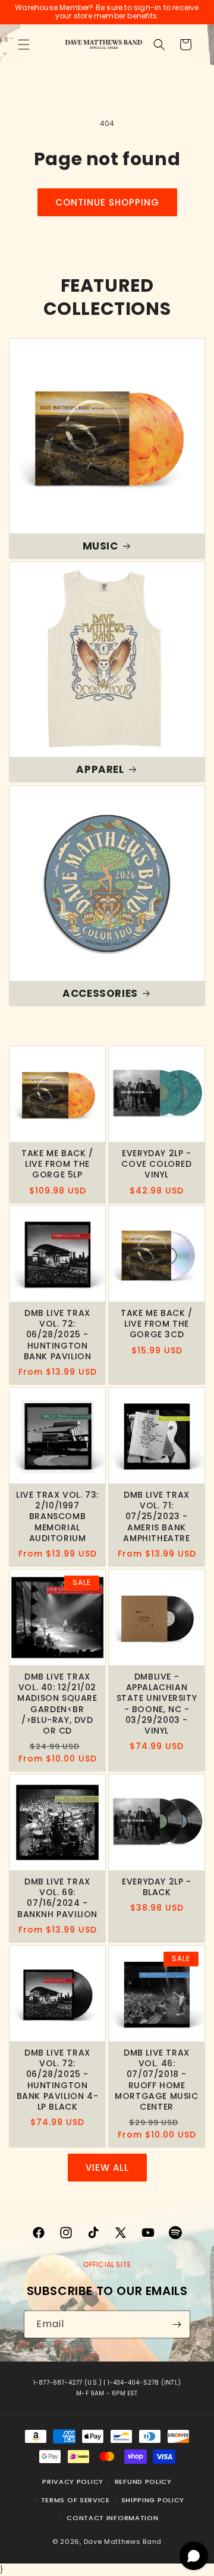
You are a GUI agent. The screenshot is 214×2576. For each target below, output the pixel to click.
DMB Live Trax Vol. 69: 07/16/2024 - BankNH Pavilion (57, 1898)
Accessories (100, 993)
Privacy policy (73, 2482)
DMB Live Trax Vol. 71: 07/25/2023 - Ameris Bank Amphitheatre (156, 1516)
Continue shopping (107, 202)
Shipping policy (153, 2500)
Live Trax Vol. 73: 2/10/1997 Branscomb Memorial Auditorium (57, 1516)
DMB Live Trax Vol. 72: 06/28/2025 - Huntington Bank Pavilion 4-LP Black (58, 2080)
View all (107, 2168)
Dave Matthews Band (123, 2542)
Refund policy (143, 2482)
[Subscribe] (177, 2324)
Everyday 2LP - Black (156, 1887)
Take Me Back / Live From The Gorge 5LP (57, 1164)
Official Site (107, 2264)
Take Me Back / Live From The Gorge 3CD (156, 1324)
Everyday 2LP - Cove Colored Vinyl (156, 1164)
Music (100, 546)
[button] (24, 45)
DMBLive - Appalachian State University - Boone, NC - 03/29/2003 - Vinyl (157, 1704)
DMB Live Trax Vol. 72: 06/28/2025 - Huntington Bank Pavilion (58, 1335)
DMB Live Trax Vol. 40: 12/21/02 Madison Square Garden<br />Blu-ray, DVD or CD (57, 1704)
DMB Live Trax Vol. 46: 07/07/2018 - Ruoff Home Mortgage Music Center (156, 2080)
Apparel (100, 769)
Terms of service (75, 2500)
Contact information (112, 2518)
